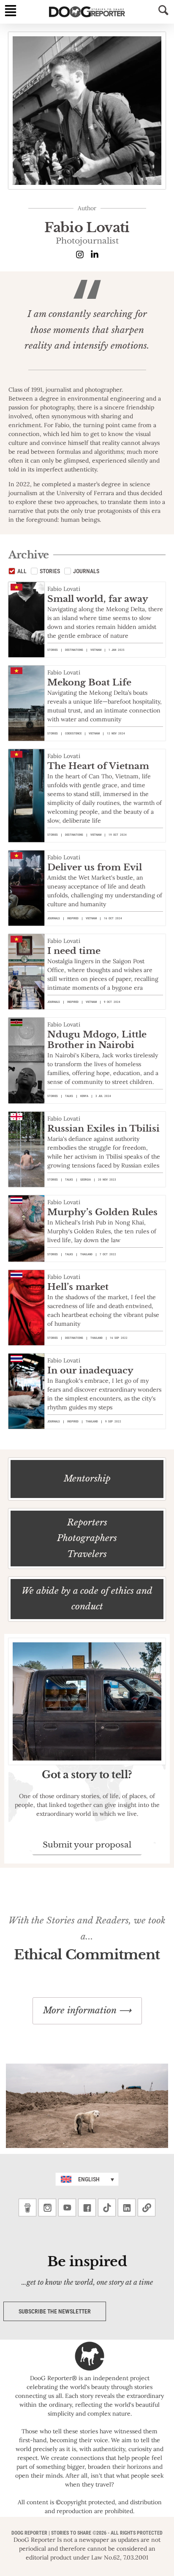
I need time (74, 951)
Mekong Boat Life (89, 683)
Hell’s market (78, 1287)
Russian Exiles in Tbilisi (103, 1129)
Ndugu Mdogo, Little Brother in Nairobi (97, 1040)
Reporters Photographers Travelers (87, 1538)
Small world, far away (98, 599)
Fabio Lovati (64, 589)
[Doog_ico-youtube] (67, 2208)
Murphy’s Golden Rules (102, 1212)
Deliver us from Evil (95, 867)
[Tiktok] (107, 2208)
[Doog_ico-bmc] (27, 2208)
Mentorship (87, 1479)
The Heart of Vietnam (98, 766)
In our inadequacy (90, 1371)
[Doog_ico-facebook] (87, 2208)
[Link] (147, 2208)
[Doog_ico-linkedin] (127, 2208)
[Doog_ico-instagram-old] (47, 2208)
